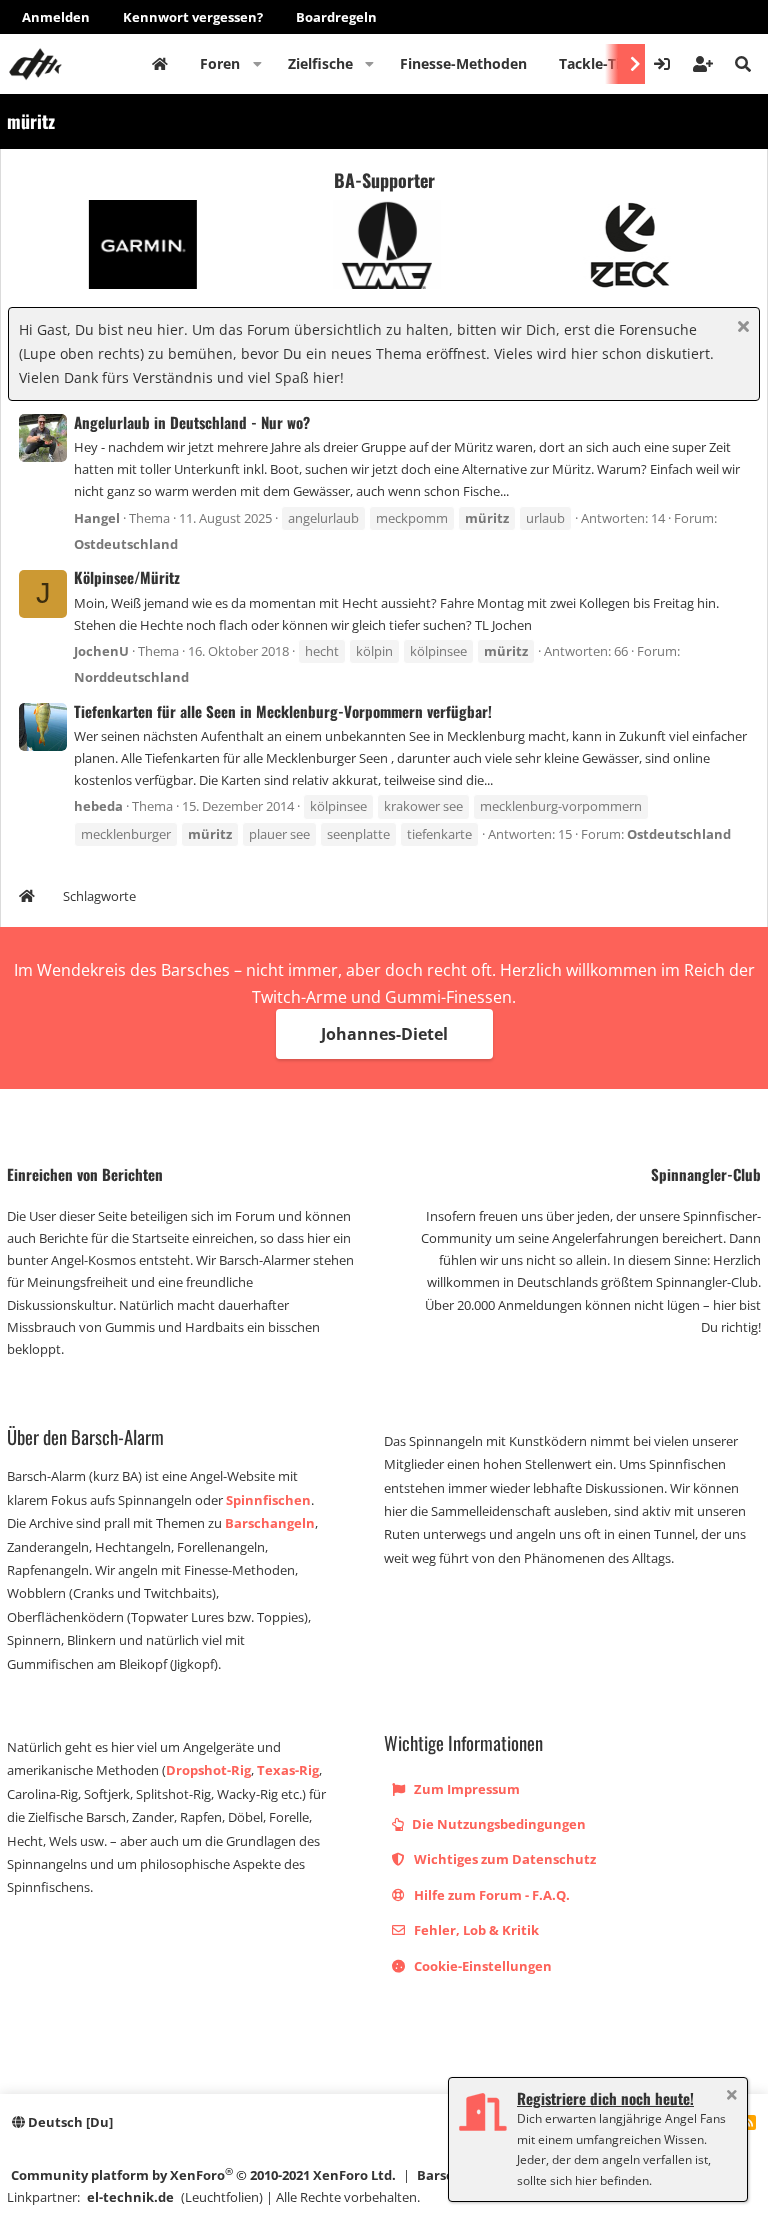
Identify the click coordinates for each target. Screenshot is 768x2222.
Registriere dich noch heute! (605, 2098)
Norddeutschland (131, 677)
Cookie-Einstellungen (481, 1966)
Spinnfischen (268, 1500)
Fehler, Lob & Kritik (475, 1930)
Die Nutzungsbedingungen (497, 1824)
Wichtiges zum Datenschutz (503, 1859)
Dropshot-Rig (208, 1770)
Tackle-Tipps (602, 63)
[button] (257, 64)
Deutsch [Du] (69, 2122)
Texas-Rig (288, 1770)
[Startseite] (27, 898)
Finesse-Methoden (463, 63)
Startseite (160, 64)
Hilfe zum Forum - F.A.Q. (490, 1895)
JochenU (101, 651)
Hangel (97, 518)
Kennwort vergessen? (193, 17)
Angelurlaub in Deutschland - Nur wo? (192, 422)
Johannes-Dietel (384, 1034)
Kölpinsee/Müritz (127, 577)
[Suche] (743, 64)
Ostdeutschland (126, 544)
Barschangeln (270, 1523)
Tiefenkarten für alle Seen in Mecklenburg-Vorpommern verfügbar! (283, 711)
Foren (220, 63)
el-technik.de (130, 2197)
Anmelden (56, 17)
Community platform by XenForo (203, 2174)
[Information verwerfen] (740, 328)
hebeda (98, 806)
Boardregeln (336, 17)
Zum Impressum (465, 1789)
